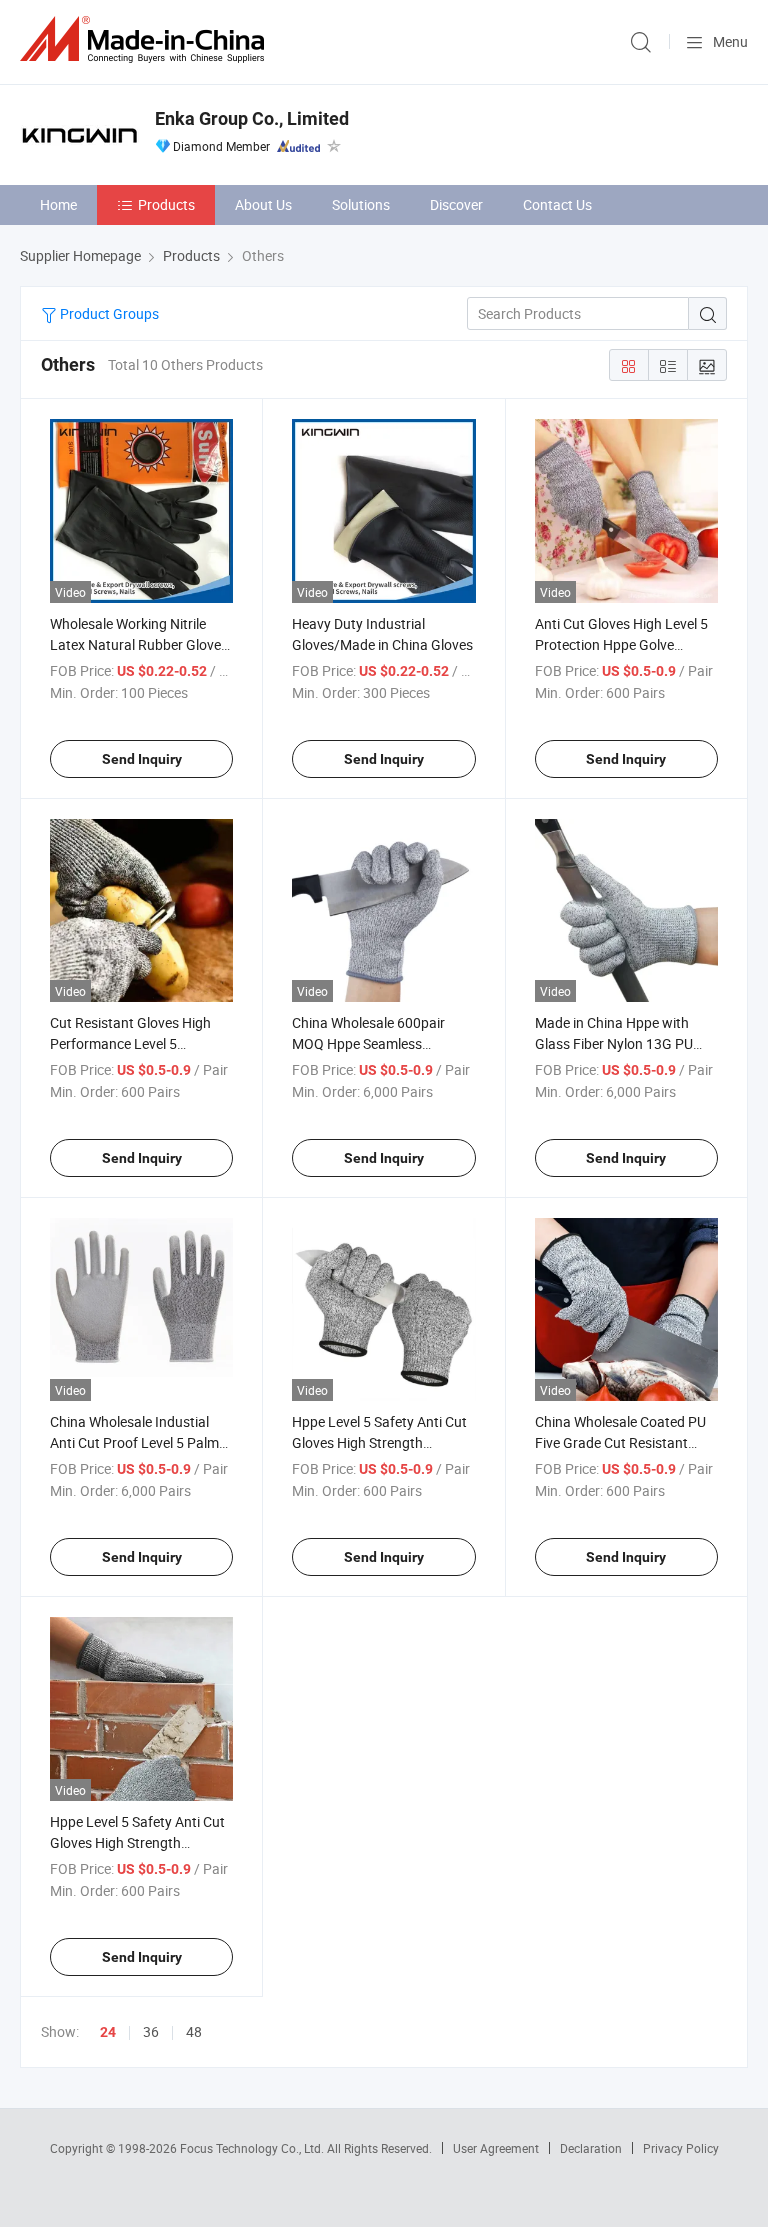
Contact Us (557, 204)
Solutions (361, 204)
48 (194, 2031)
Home (58, 204)
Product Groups (108, 313)
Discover (456, 204)
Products (166, 204)
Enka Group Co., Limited (252, 118)
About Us (263, 204)
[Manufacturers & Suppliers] (146, 39)
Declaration (591, 2148)
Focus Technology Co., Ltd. (253, 2148)
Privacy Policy (681, 2148)
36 (151, 2031)
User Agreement (496, 2148)
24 (108, 2032)
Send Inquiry (142, 759)
